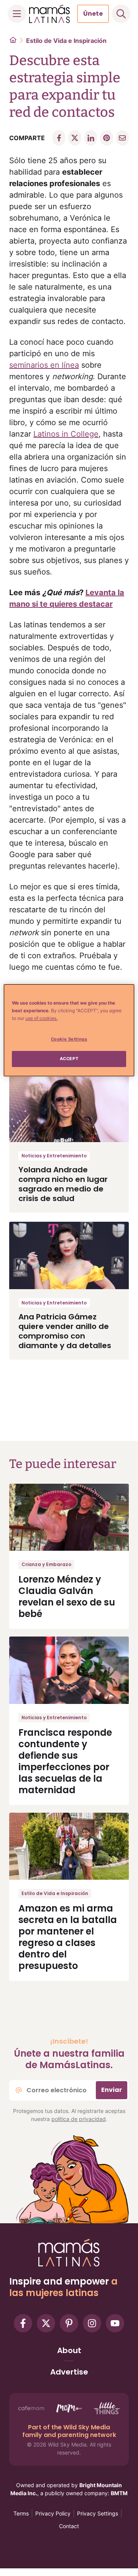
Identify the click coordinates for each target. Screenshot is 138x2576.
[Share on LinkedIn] (91, 138)
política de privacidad (79, 2119)
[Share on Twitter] (75, 138)
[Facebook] (23, 2323)
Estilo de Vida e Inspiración (66, 41)
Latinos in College (66, 434)
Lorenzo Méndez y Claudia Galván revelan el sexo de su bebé (67, 1596)
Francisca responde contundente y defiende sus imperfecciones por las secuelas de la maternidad (65, 1761)
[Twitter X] (46, 2323)
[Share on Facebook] (59, 138)
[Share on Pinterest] (106, 138)
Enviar (112, 2090)
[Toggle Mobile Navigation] (17, 14)
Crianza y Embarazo (46, 1564)
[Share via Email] (122, 138)
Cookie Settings (69, 1039)
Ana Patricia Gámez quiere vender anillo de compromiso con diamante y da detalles (65, 1331)
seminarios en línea (44, 365)
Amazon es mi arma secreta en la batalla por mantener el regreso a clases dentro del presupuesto (68, 1937)
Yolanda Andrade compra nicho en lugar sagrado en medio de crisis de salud (63, 1184)
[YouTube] (115, 2323)
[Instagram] (92, 2323)
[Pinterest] (69, 2323)
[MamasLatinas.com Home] (49, 14)
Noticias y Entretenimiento (54, 1156)
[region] (69, 1030)
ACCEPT (69, 1059)
